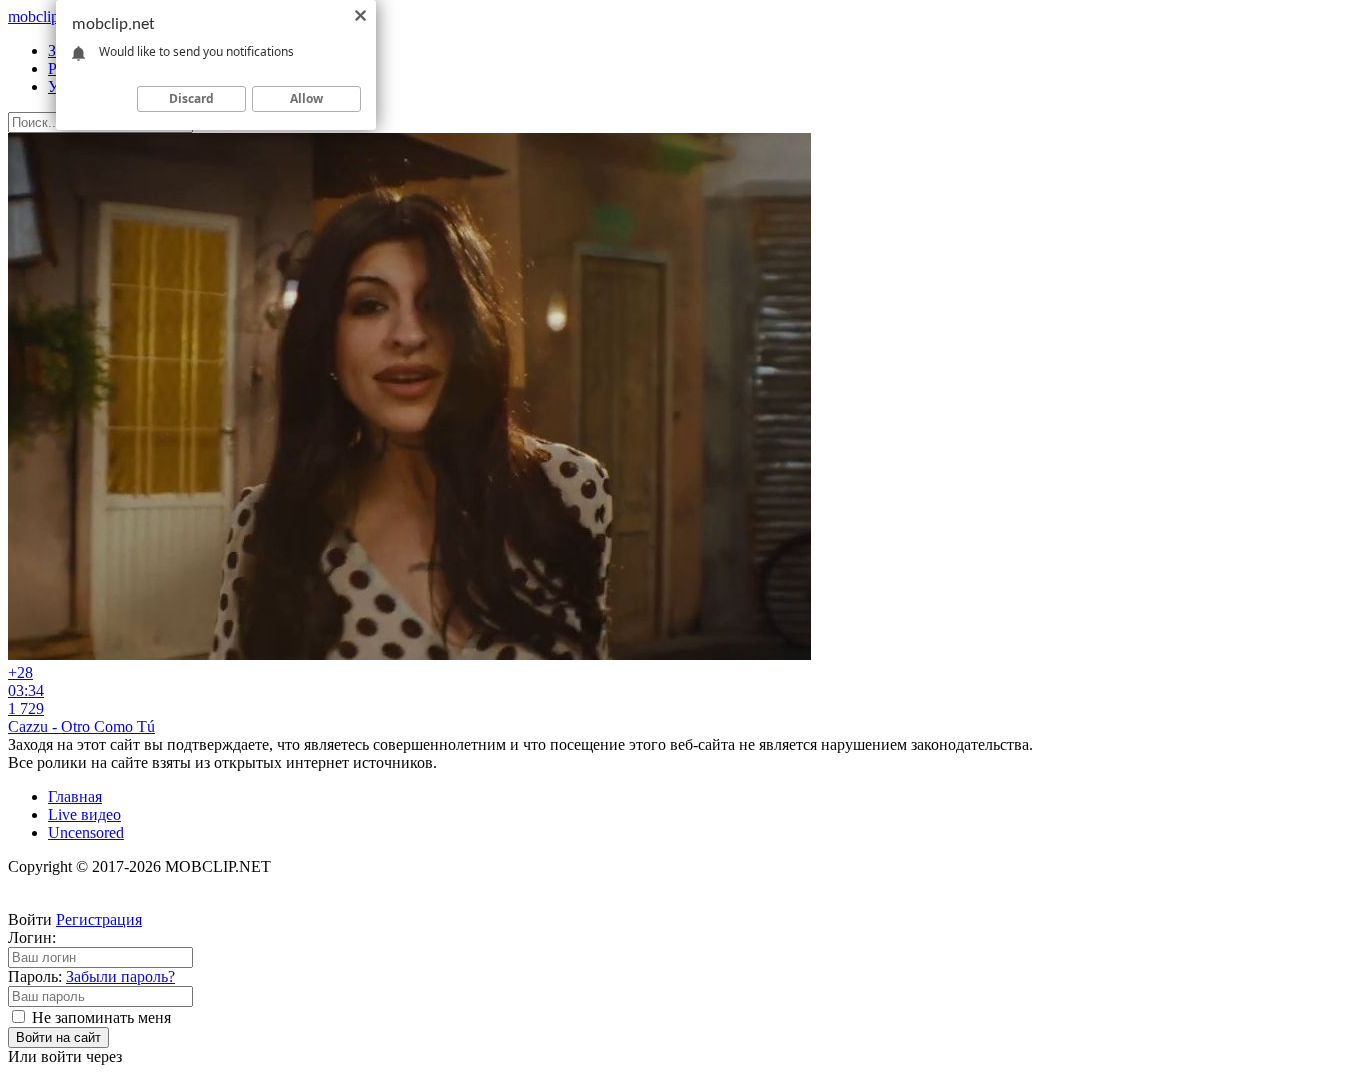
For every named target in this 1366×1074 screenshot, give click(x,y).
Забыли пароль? (120, 976)
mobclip (45, 16)
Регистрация (99, 919)
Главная (75, 796)
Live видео (84, 814)
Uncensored (86, 832)
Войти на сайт (58, 1037)
